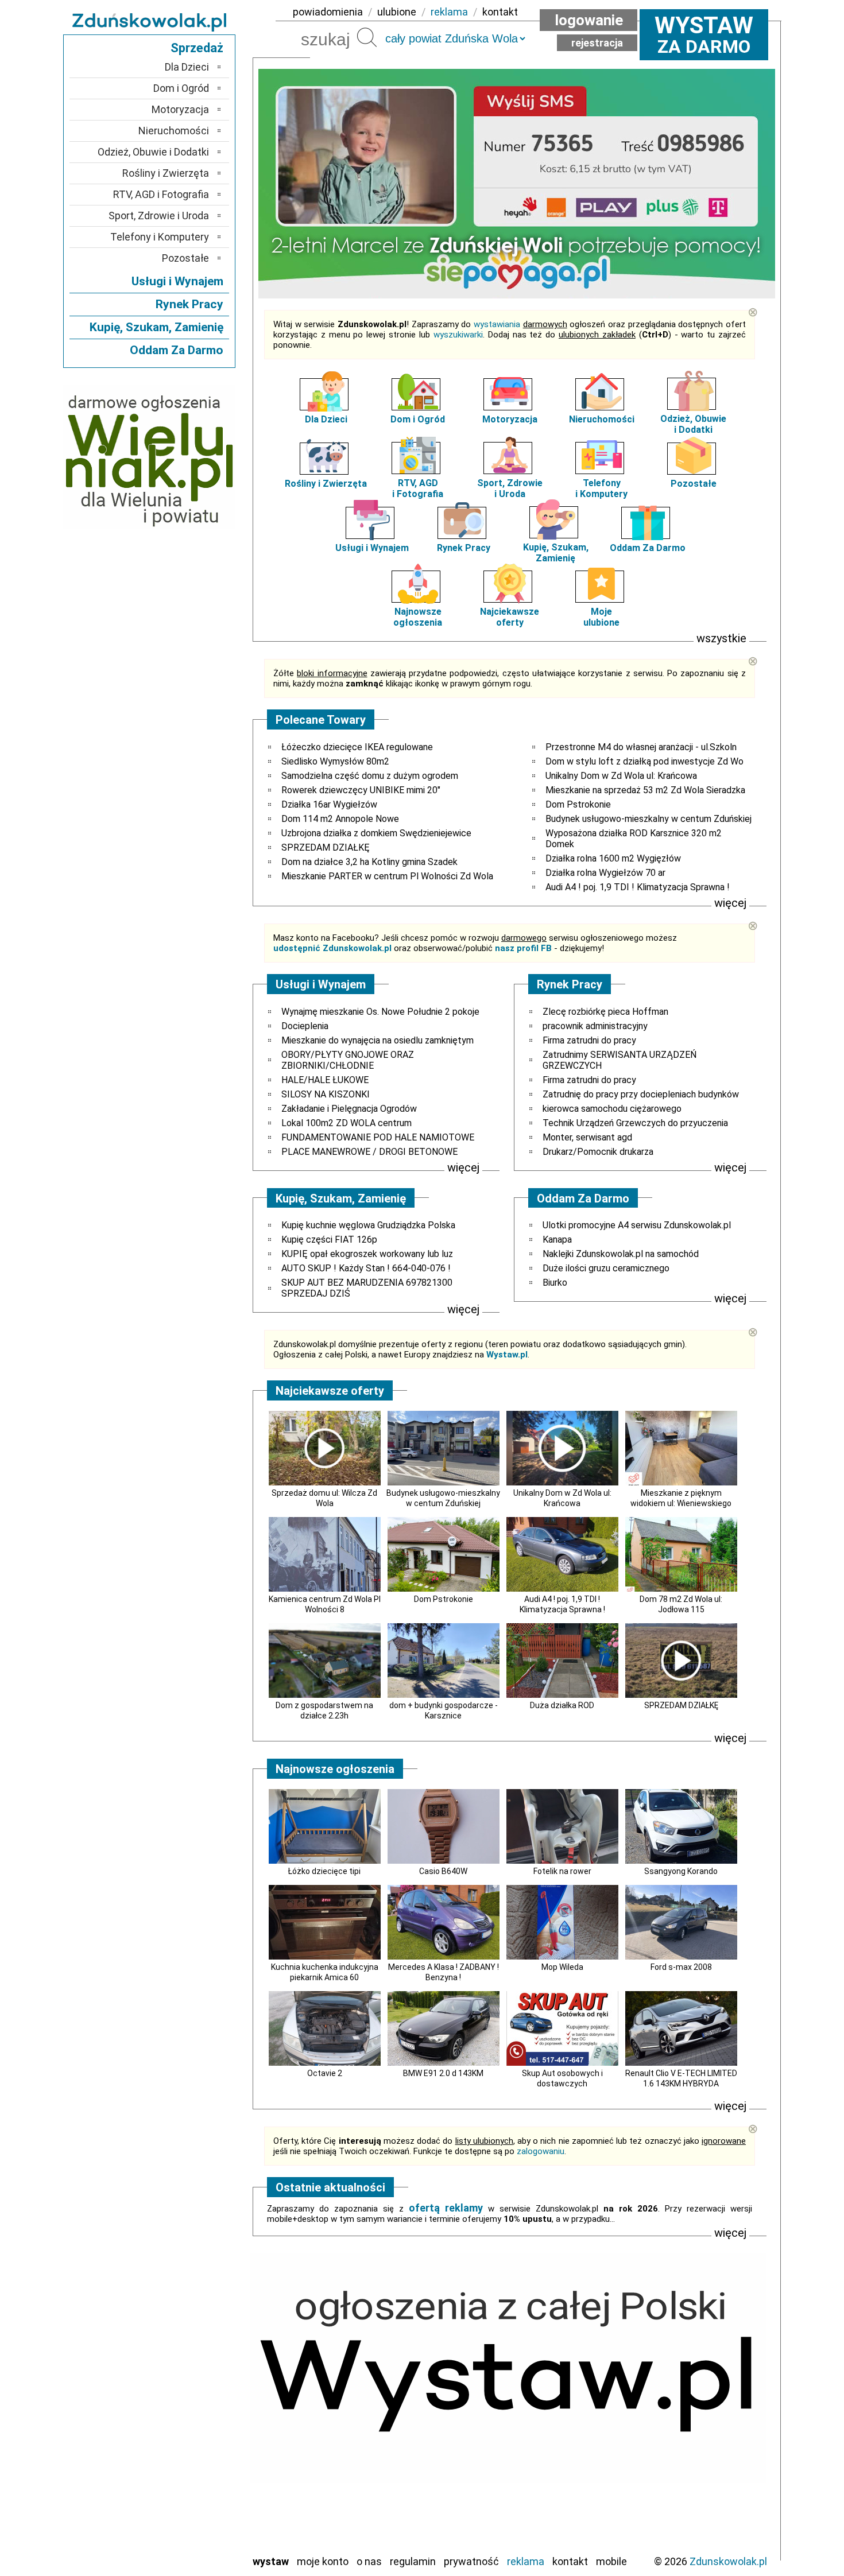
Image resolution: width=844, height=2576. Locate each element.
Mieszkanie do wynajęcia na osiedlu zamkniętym (378, 1040)
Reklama (526, 2561)
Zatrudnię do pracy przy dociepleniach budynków (641, 1094)
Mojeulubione (601, 617)
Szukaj (367, 37)
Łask (199, 2374)
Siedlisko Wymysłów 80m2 (335, 761)
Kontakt (570, 2561)
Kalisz (197, 2405)
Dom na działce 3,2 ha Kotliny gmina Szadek (369, 862)
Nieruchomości (602, 419)
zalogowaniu (541, 2151)
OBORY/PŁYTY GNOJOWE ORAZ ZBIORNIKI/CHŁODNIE (348, 1060)
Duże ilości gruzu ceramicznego (606, 1268)
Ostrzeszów (184, 2421)
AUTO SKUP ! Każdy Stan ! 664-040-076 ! (366, 1268)
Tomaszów (186, 2498)
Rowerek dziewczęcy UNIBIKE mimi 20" (361, 790)
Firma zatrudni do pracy (589, 1040)
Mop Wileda (562, 1967)
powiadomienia (328, 12)
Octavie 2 (325, 2073)
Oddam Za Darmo (648, 548)
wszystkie (721, 638)
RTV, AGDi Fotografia (418, 488)
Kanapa (557, 1239)
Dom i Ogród (418, 419)
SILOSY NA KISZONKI (326, 1094)
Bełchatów (186, 2359)
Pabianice (189, 2436)
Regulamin (413, 2561)
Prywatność (471, 2561)
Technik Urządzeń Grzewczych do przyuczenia (635, 1123)
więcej (730, 903)
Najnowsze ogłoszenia (418, 617)
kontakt (500, 12)
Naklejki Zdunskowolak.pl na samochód (621, 1254)
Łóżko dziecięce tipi (324, 1871)
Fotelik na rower (562, 1871)
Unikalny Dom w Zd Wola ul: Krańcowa (621, 776)
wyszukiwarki (458, 335)
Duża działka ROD (562, 1705)
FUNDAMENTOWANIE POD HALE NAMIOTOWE (378, 1137)
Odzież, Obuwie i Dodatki (153, 152)
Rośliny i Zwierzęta (326, 484)
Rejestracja (597, 43)
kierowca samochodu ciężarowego (612, 1109)
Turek (197, 2514)
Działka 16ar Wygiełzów (329, 804)
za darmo (704, 34)
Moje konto (323, 2561)
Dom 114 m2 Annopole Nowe (340, 819)
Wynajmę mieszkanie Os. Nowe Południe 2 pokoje (380, 1012)
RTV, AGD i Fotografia (161, 194)
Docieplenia (305, 1026)
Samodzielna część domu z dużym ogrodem (370, 776)
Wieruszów (187, 2545)
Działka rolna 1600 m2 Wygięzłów (613, 858)
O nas (369, 2561)
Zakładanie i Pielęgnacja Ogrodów (349, 1109)
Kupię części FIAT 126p (329, 1239)
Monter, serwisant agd (587, 1137)
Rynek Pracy (464, 548)
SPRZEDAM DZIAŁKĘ (326, 847)
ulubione (397, 12)
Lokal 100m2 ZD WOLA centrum (346, 1123)
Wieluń (195, 2529)
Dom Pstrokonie (578, 804)
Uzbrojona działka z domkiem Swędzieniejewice (376, 833)
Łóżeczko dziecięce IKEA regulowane (357, 747)
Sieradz (193, 2483)
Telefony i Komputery (160, 237)
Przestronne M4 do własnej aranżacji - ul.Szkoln (641, 747)
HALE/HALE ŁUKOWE (325, 1080)
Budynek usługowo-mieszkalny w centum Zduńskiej (649, 819)
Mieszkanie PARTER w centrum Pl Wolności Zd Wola (387, 876)
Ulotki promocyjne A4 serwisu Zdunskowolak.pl (637, 1225)
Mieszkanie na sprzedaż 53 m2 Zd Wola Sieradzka (645, 790)
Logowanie (589, 20)
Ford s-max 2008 (681, 1967)
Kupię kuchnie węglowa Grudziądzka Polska (368, 1225)
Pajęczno (190, 2452)
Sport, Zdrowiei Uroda (510, 488)
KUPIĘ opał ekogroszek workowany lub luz (367, 1254)
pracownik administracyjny (595, 1026)
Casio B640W (443, 1871)
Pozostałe (694, 484)
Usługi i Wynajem (372, 548)
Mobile (611, 2561)
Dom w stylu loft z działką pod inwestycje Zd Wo (644, 761)
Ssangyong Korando (681, 1871)
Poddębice (186, 2467)
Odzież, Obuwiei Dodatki (693, 424)
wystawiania (497, 324)
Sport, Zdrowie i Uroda (159, 216)
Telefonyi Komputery (601, 488)
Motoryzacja (510, 419)
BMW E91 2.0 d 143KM (443, 2073)
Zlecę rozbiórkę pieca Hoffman (605, 1012)
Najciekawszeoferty (510, 617)
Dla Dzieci (326, 419)
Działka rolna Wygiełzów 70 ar (605, 873)
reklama (449, 12)
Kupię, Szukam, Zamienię (556, 553)
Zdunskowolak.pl (728, 2561)
